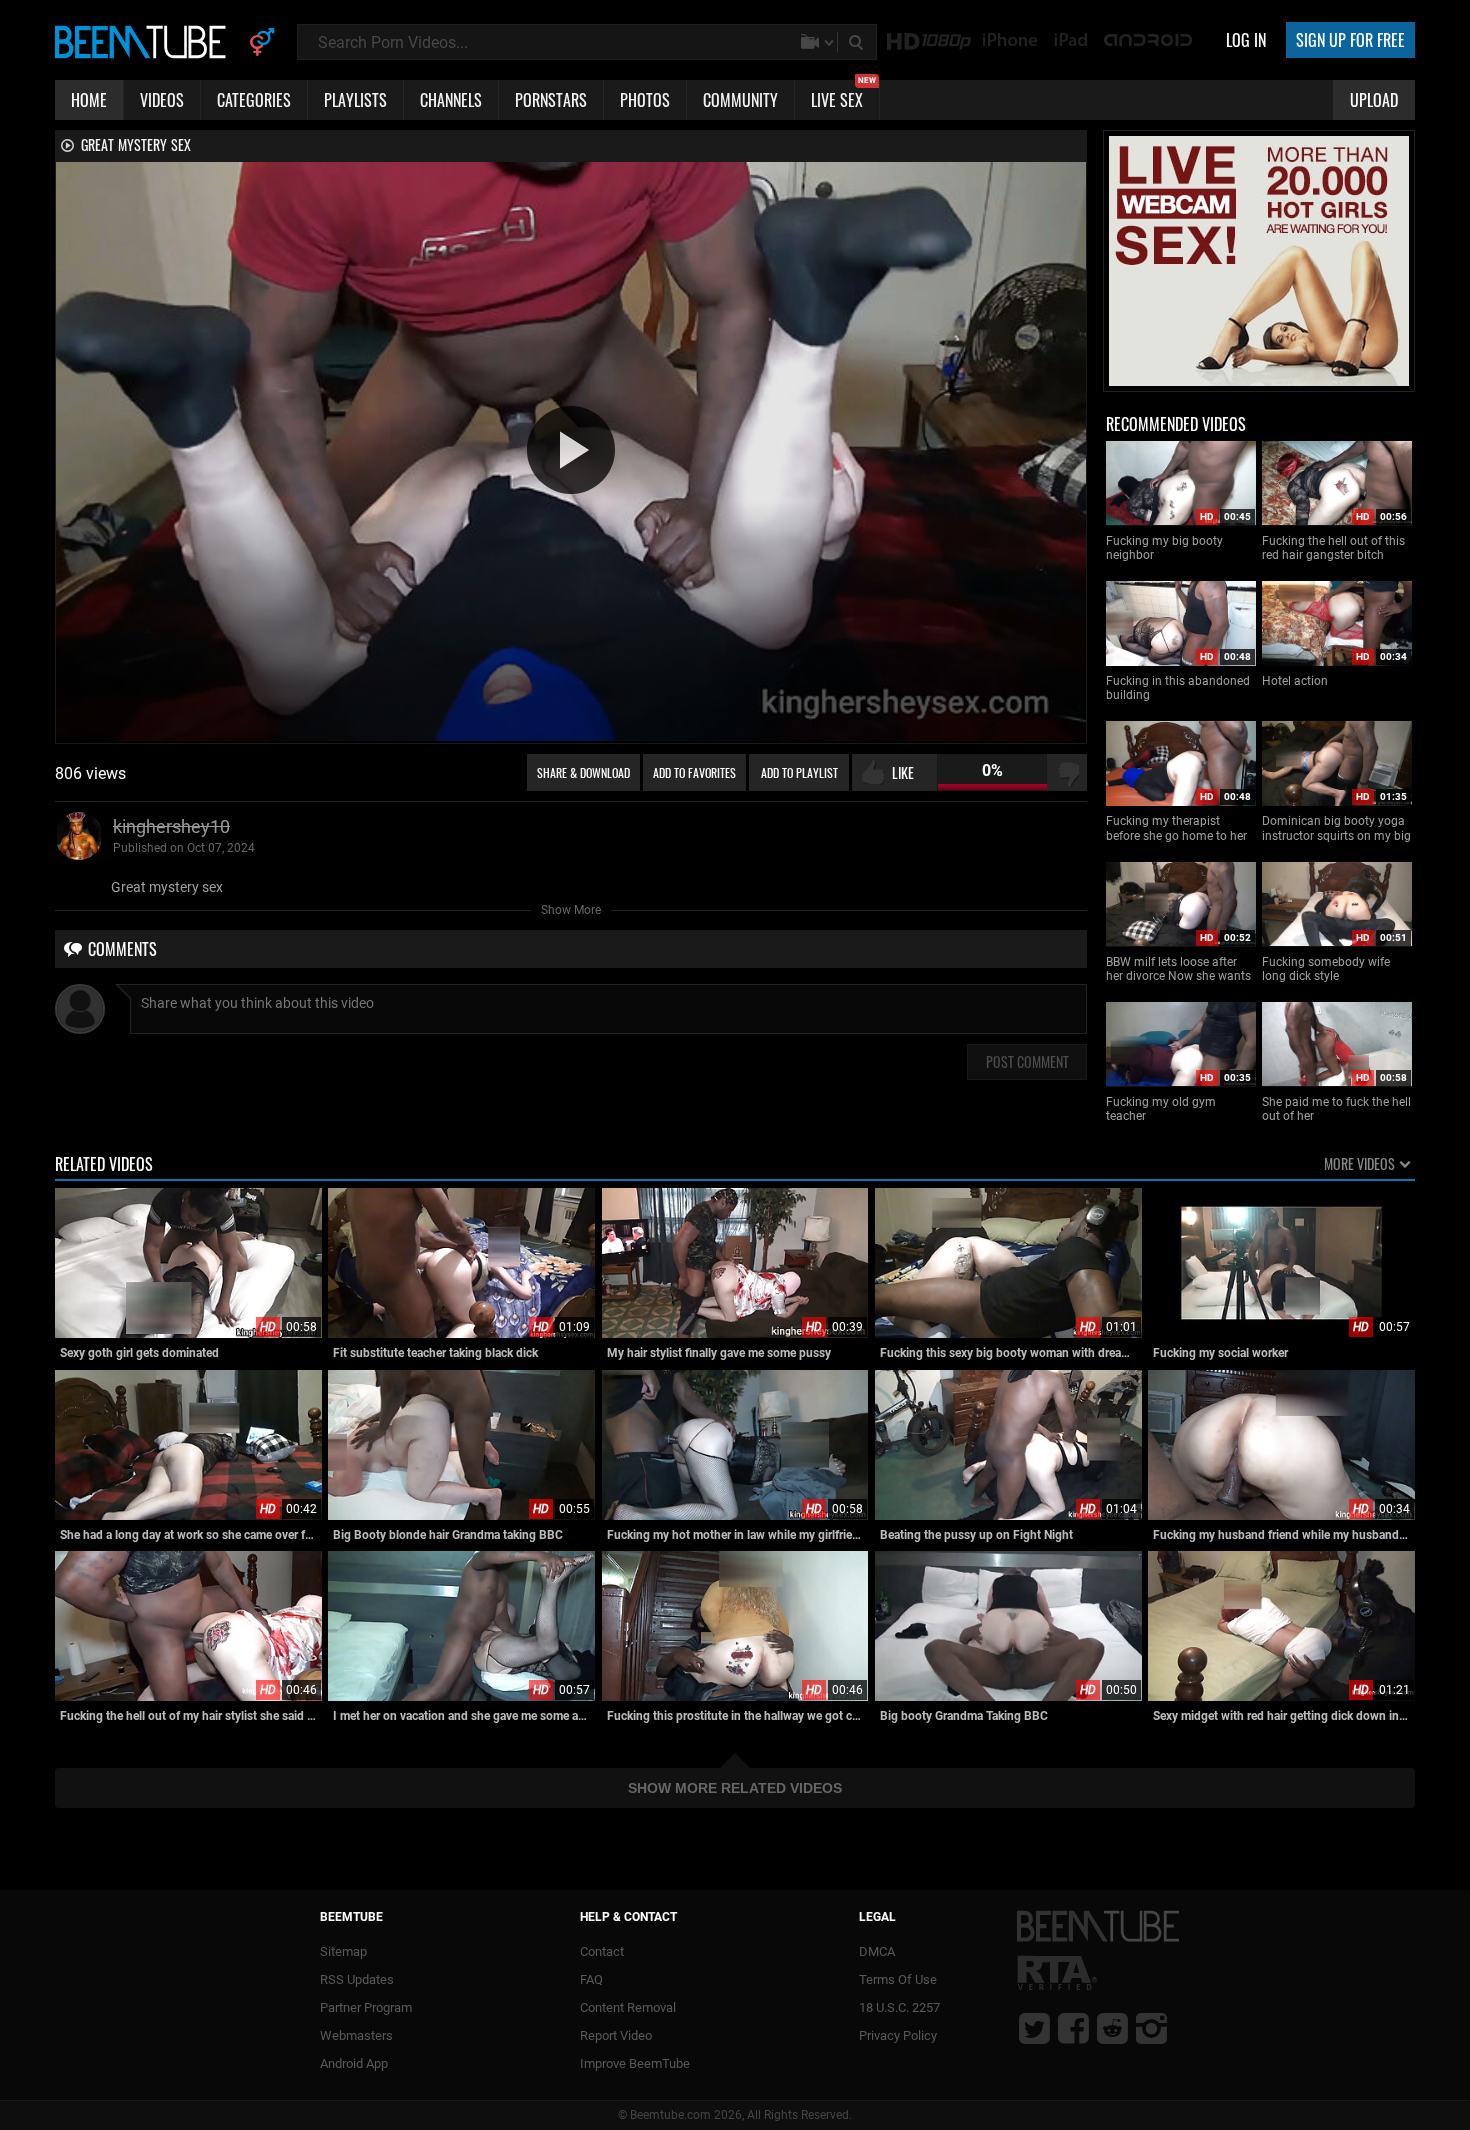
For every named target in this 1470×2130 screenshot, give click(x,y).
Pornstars (551, 100)
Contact (602, 1951)
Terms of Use (898, 1979)
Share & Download (583, 772)
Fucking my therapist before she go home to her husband (1176, 828)
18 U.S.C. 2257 (899, 2007)
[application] (571, 451)
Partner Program (366, 2007)
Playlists (355, 100)
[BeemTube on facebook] (1073, 2028)
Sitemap (343, 1951)
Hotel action (1295, 681)
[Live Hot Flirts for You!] (1259, 382)
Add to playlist (799, 772)
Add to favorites (694, 772)
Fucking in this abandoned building (1178, 688)
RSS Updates (357, 1979)
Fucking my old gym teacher (1161, 1109)
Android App (354, 2063)
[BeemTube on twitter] (1034, 2028)
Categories (254, 100)
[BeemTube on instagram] (1151, 2028)
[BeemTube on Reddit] (1112, 2028)
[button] (571, 450)
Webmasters (356, 2035)
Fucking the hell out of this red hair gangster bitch (1333, 548)
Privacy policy (898, 2035)
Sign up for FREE (1350, 40)
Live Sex (843, 96)
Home (89, 100)
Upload (1374, 100)
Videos (162, 100)
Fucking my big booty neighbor (1164, 548)
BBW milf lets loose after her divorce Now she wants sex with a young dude (1178, 969)
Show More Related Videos (735, 1788)
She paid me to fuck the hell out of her (1336, 1109)
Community (740, 100)
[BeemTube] (145, 41)
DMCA (877, 1951)
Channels (451, 100)
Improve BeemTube (635, 2063)
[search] (858, 42)
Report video (616, 2035)
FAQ (591, 1979)
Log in (1246, 40)
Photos (645, 100)
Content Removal (628, 2007)
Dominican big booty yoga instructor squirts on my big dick (1336, 828)
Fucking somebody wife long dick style (1326, 969)
